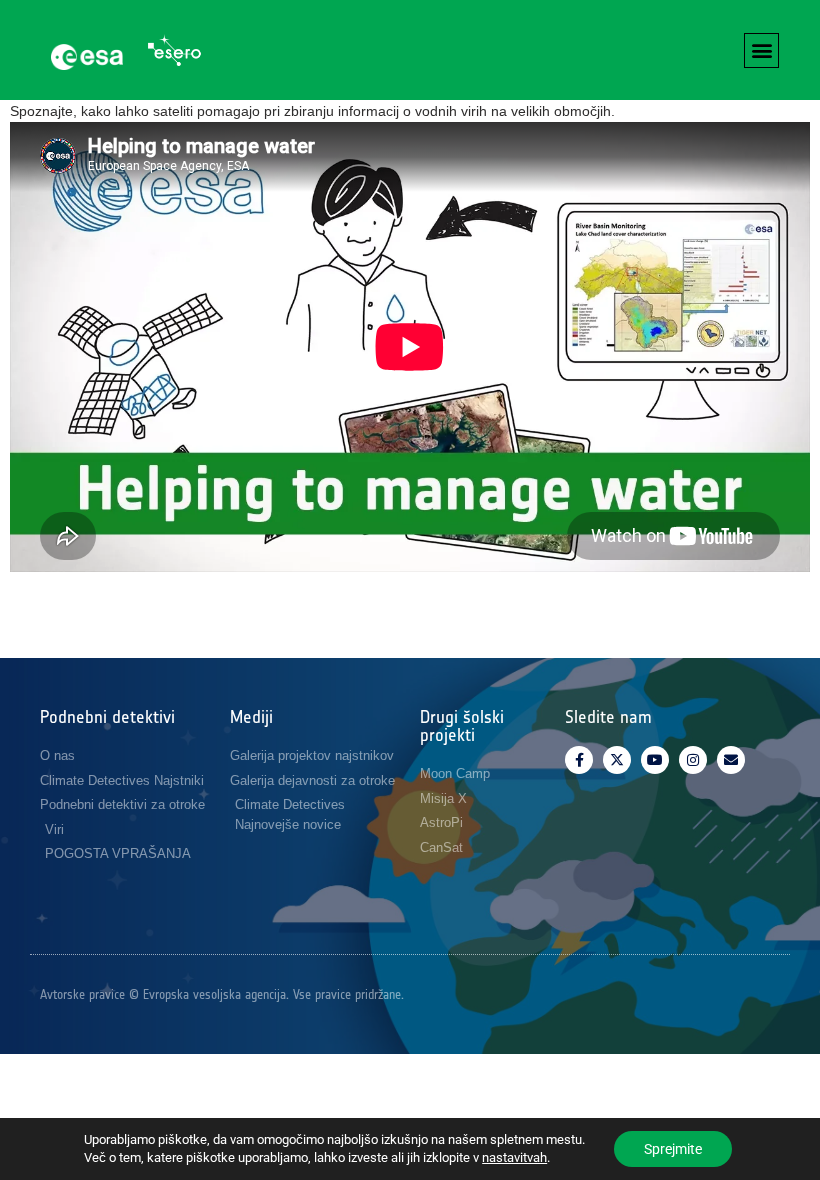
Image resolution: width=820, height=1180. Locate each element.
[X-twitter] (617, 760)
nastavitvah (514, 1157)
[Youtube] (655, 760)
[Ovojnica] (731, 760)
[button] (761, 50)
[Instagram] (693, 760)
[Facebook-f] (579, 760)
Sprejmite (673, 1149)
